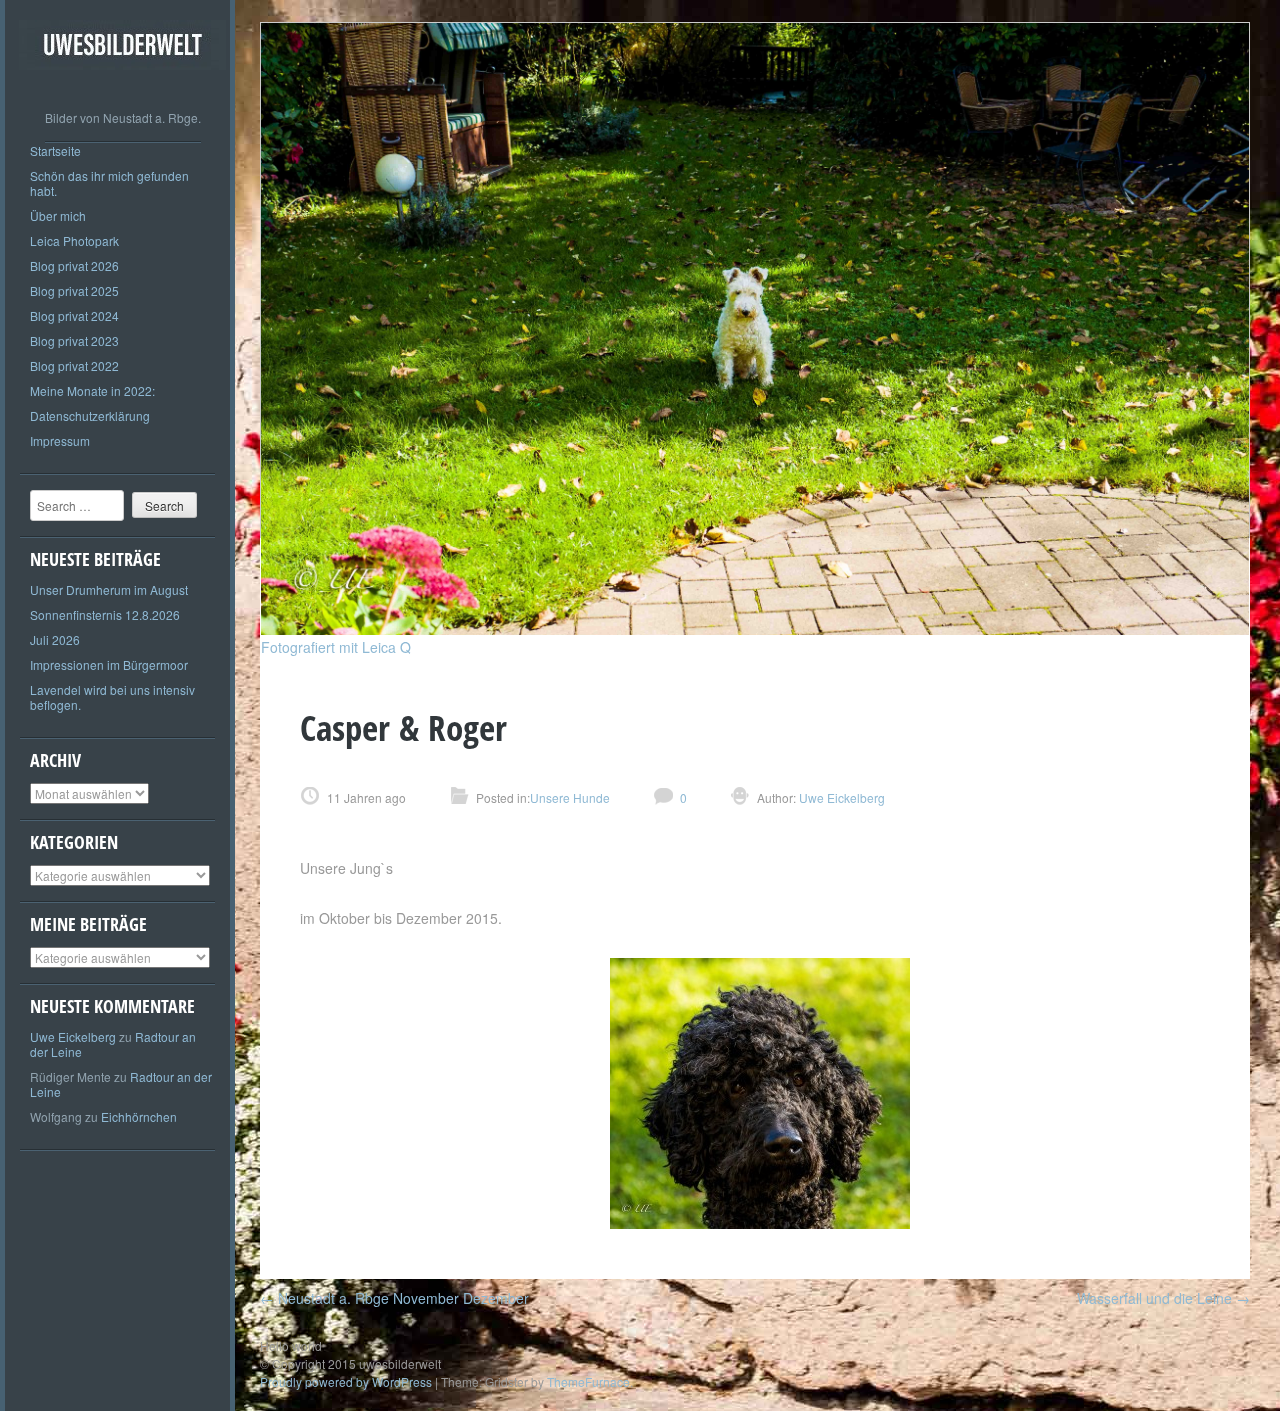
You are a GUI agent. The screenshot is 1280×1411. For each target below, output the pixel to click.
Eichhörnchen (139, 1116)
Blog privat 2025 (74, 290)
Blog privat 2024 (74, 315)
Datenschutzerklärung (90, 415)
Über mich (58, 215)
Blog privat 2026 (74, 265)
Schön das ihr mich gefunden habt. (109, 183)
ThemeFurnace (588, 1381)
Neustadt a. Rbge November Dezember (394, 1298)
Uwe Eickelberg (73, 1036)
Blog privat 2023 (74, 340)
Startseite (55, 150)
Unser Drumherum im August (109, 589)
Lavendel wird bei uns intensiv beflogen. (112, 697)
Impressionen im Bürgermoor (109, 664)
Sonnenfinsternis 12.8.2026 (105, 614)
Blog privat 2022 (74, 365)
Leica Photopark (74, 240)
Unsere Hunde (570, 797)
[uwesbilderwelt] (122, 84)
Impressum (60, 440)
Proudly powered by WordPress (346, 1381)
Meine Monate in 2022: (92, 390)
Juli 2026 (55, 639)
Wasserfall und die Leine (1163, 1298)
